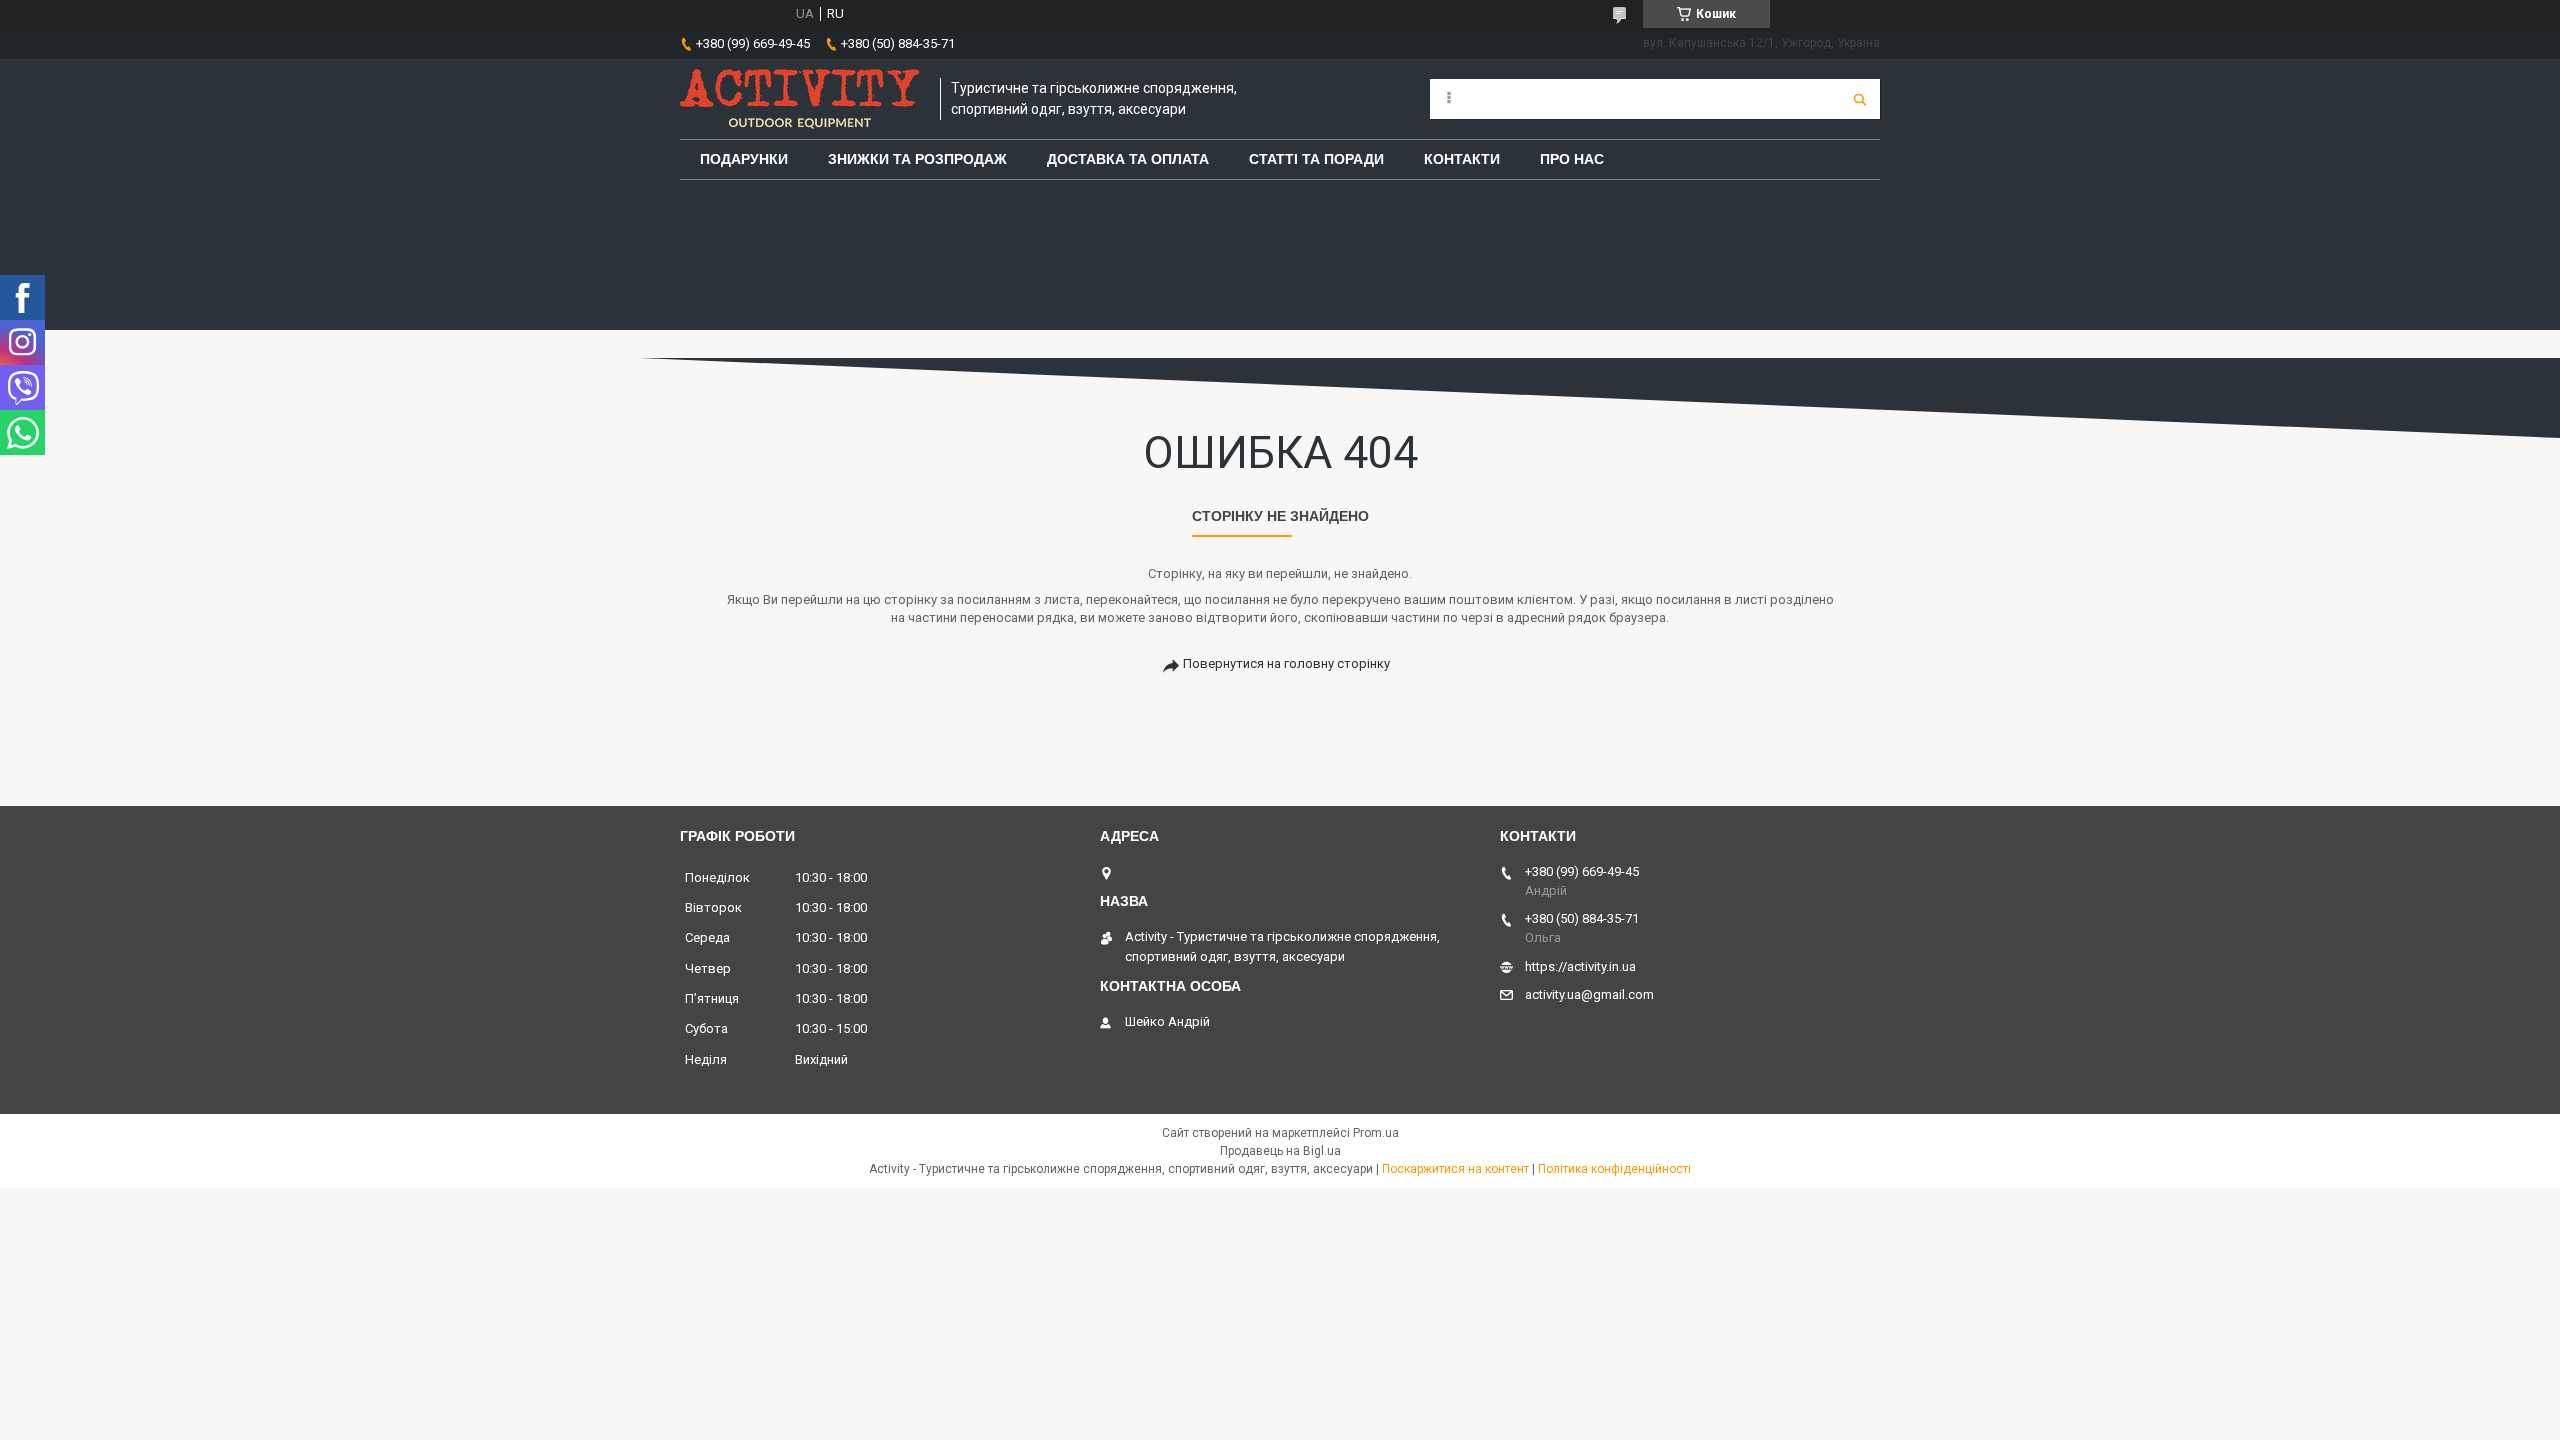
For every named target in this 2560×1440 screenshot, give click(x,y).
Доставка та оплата (1128, 159)
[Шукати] (1860, 99)
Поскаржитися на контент (1455, 1169)
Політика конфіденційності (1614, 1169)
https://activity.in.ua (1580, 966)
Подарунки (744, 159)
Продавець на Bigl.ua (1280, 1151)
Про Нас (1572, 159)
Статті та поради (1316, 159)
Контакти (1462, 159)
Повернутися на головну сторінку (1286, 663)
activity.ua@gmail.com (1589, 994)
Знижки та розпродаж (917, 159)
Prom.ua (1376, 1133)
